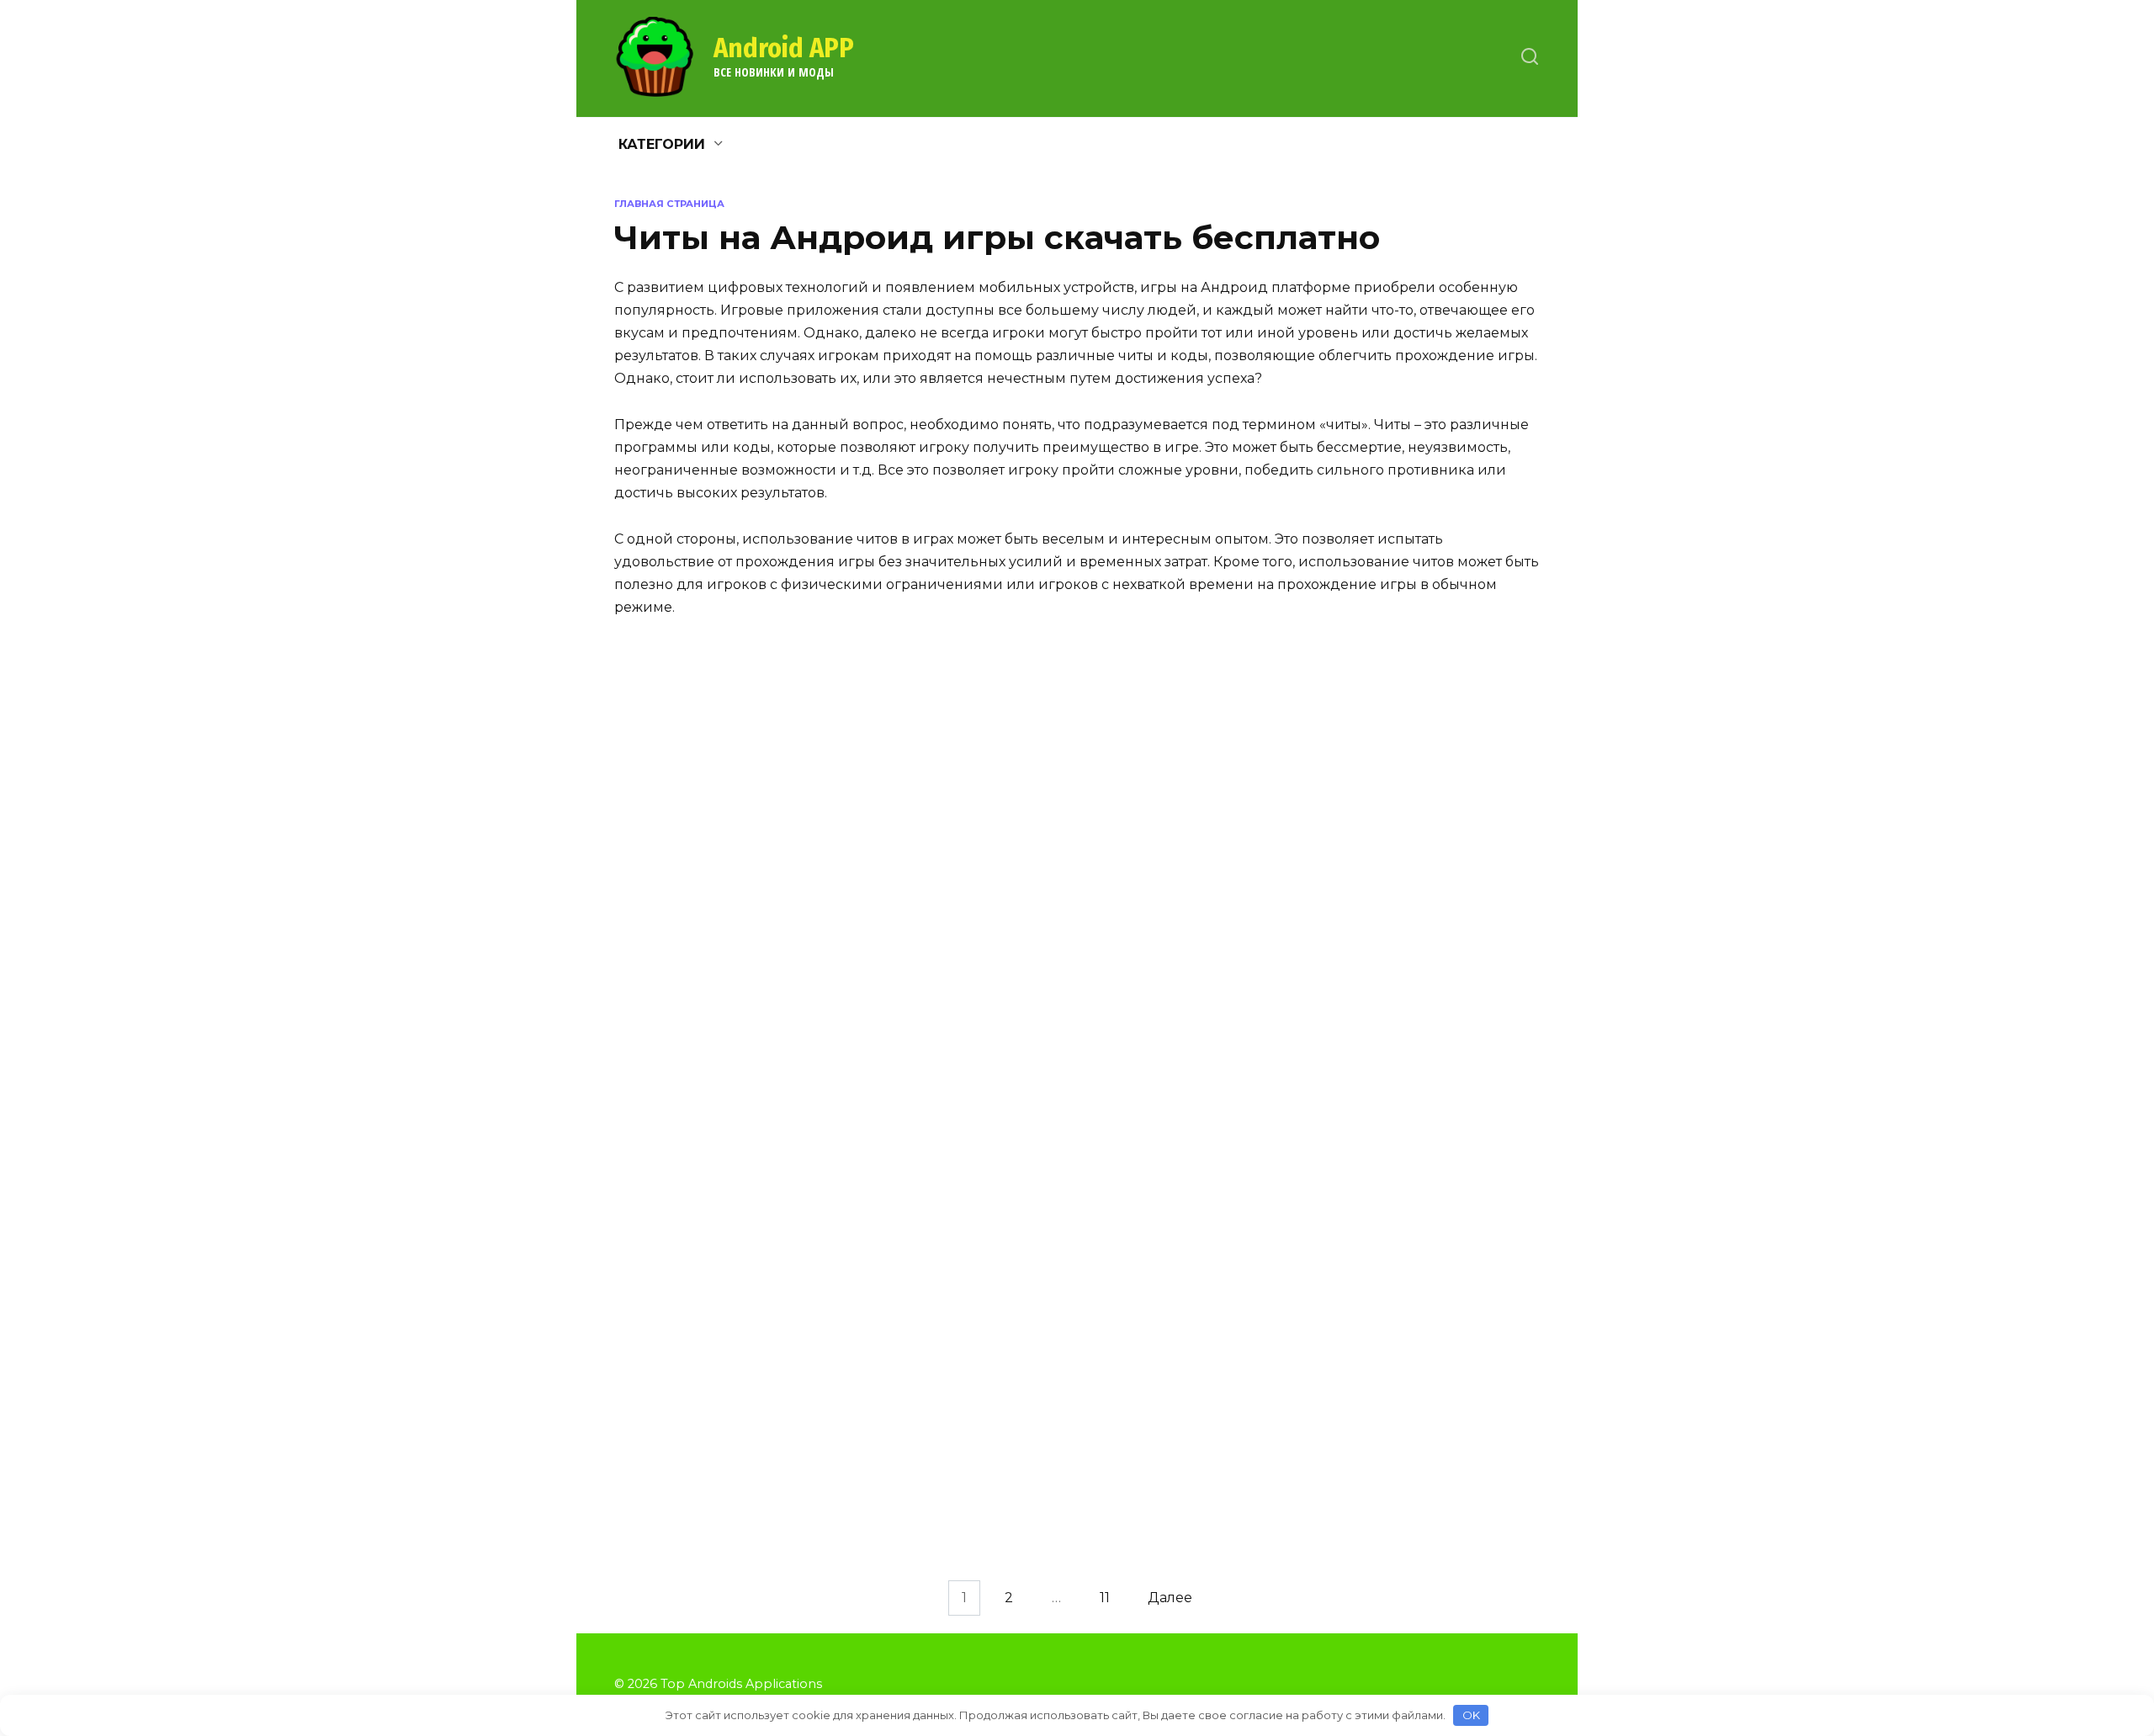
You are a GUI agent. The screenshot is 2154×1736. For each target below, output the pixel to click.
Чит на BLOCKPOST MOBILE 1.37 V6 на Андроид (1117, 1137)
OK (1471, 1715)
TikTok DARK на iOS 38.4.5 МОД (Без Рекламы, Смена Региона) (780, 909)
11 (1105, 1598)
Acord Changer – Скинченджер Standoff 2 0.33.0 (1445, 1381)
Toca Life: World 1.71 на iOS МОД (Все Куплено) (1127, 1490)
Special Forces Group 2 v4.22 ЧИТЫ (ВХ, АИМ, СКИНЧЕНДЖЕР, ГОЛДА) (789, 790)
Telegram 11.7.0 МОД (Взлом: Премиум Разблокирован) (1120, 1018)
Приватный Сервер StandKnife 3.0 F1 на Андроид (1454, 900)
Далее (1170, 1598)
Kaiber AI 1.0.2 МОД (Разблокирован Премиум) (1115, 900)
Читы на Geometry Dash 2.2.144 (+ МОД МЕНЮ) (783, 1018)
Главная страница (669, 204)
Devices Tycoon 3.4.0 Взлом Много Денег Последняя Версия (1122, 782)
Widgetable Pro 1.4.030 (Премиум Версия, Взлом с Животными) (773, 1608)
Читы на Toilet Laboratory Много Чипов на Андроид (1453, 1137)
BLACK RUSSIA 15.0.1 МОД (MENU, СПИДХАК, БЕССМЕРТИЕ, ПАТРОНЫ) (1117, 1264)
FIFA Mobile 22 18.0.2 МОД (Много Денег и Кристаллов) (1460, 782)
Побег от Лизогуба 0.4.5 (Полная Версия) (789, 1482)
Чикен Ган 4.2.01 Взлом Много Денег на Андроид (783, 1381)
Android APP (784, 48)
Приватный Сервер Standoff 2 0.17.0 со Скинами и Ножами (780, 1246)
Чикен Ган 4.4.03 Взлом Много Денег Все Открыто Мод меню (1456, 1027)
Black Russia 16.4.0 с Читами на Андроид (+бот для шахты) (1121, 1381)
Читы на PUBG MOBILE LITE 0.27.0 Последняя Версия (791, 1137)
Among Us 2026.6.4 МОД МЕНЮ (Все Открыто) (1453, 1246)
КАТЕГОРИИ (662, 144)
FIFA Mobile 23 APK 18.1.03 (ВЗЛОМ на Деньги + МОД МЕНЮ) (1462, 1490)
